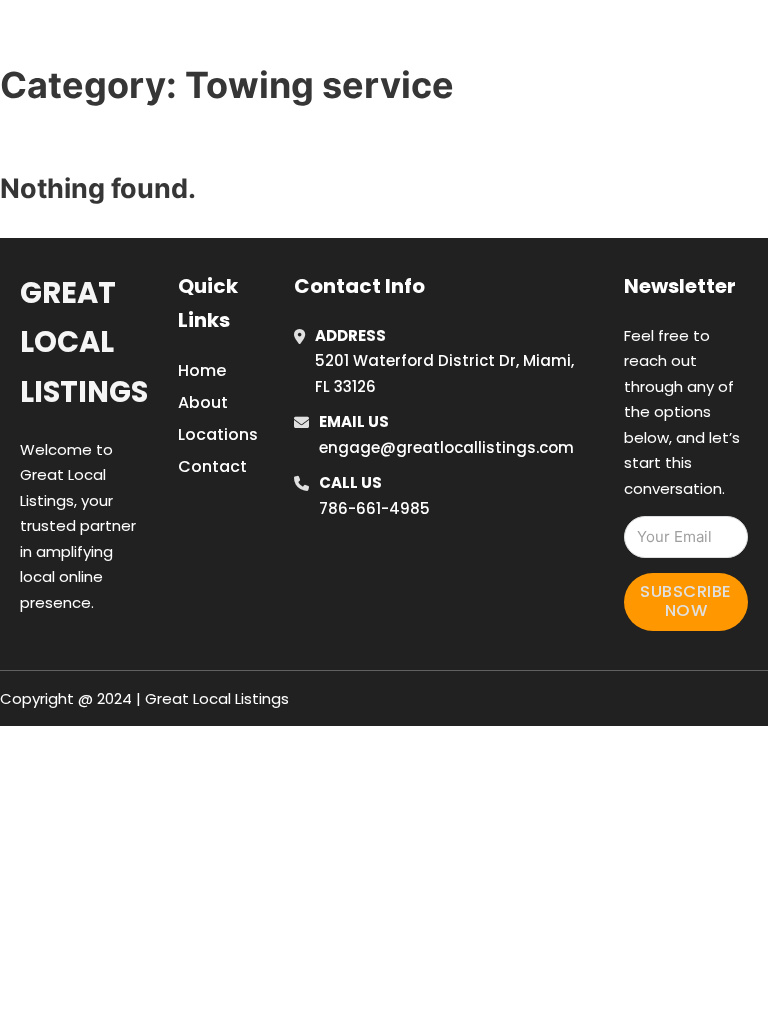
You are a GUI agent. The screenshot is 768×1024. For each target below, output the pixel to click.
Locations (627, 13)
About (203, 402)
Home (537, 13)
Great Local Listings (84, 342)
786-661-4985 (374, 508)
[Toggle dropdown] (582, 68)
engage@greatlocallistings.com (446, 447)
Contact (212, 466)
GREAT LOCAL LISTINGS (180, 38)
